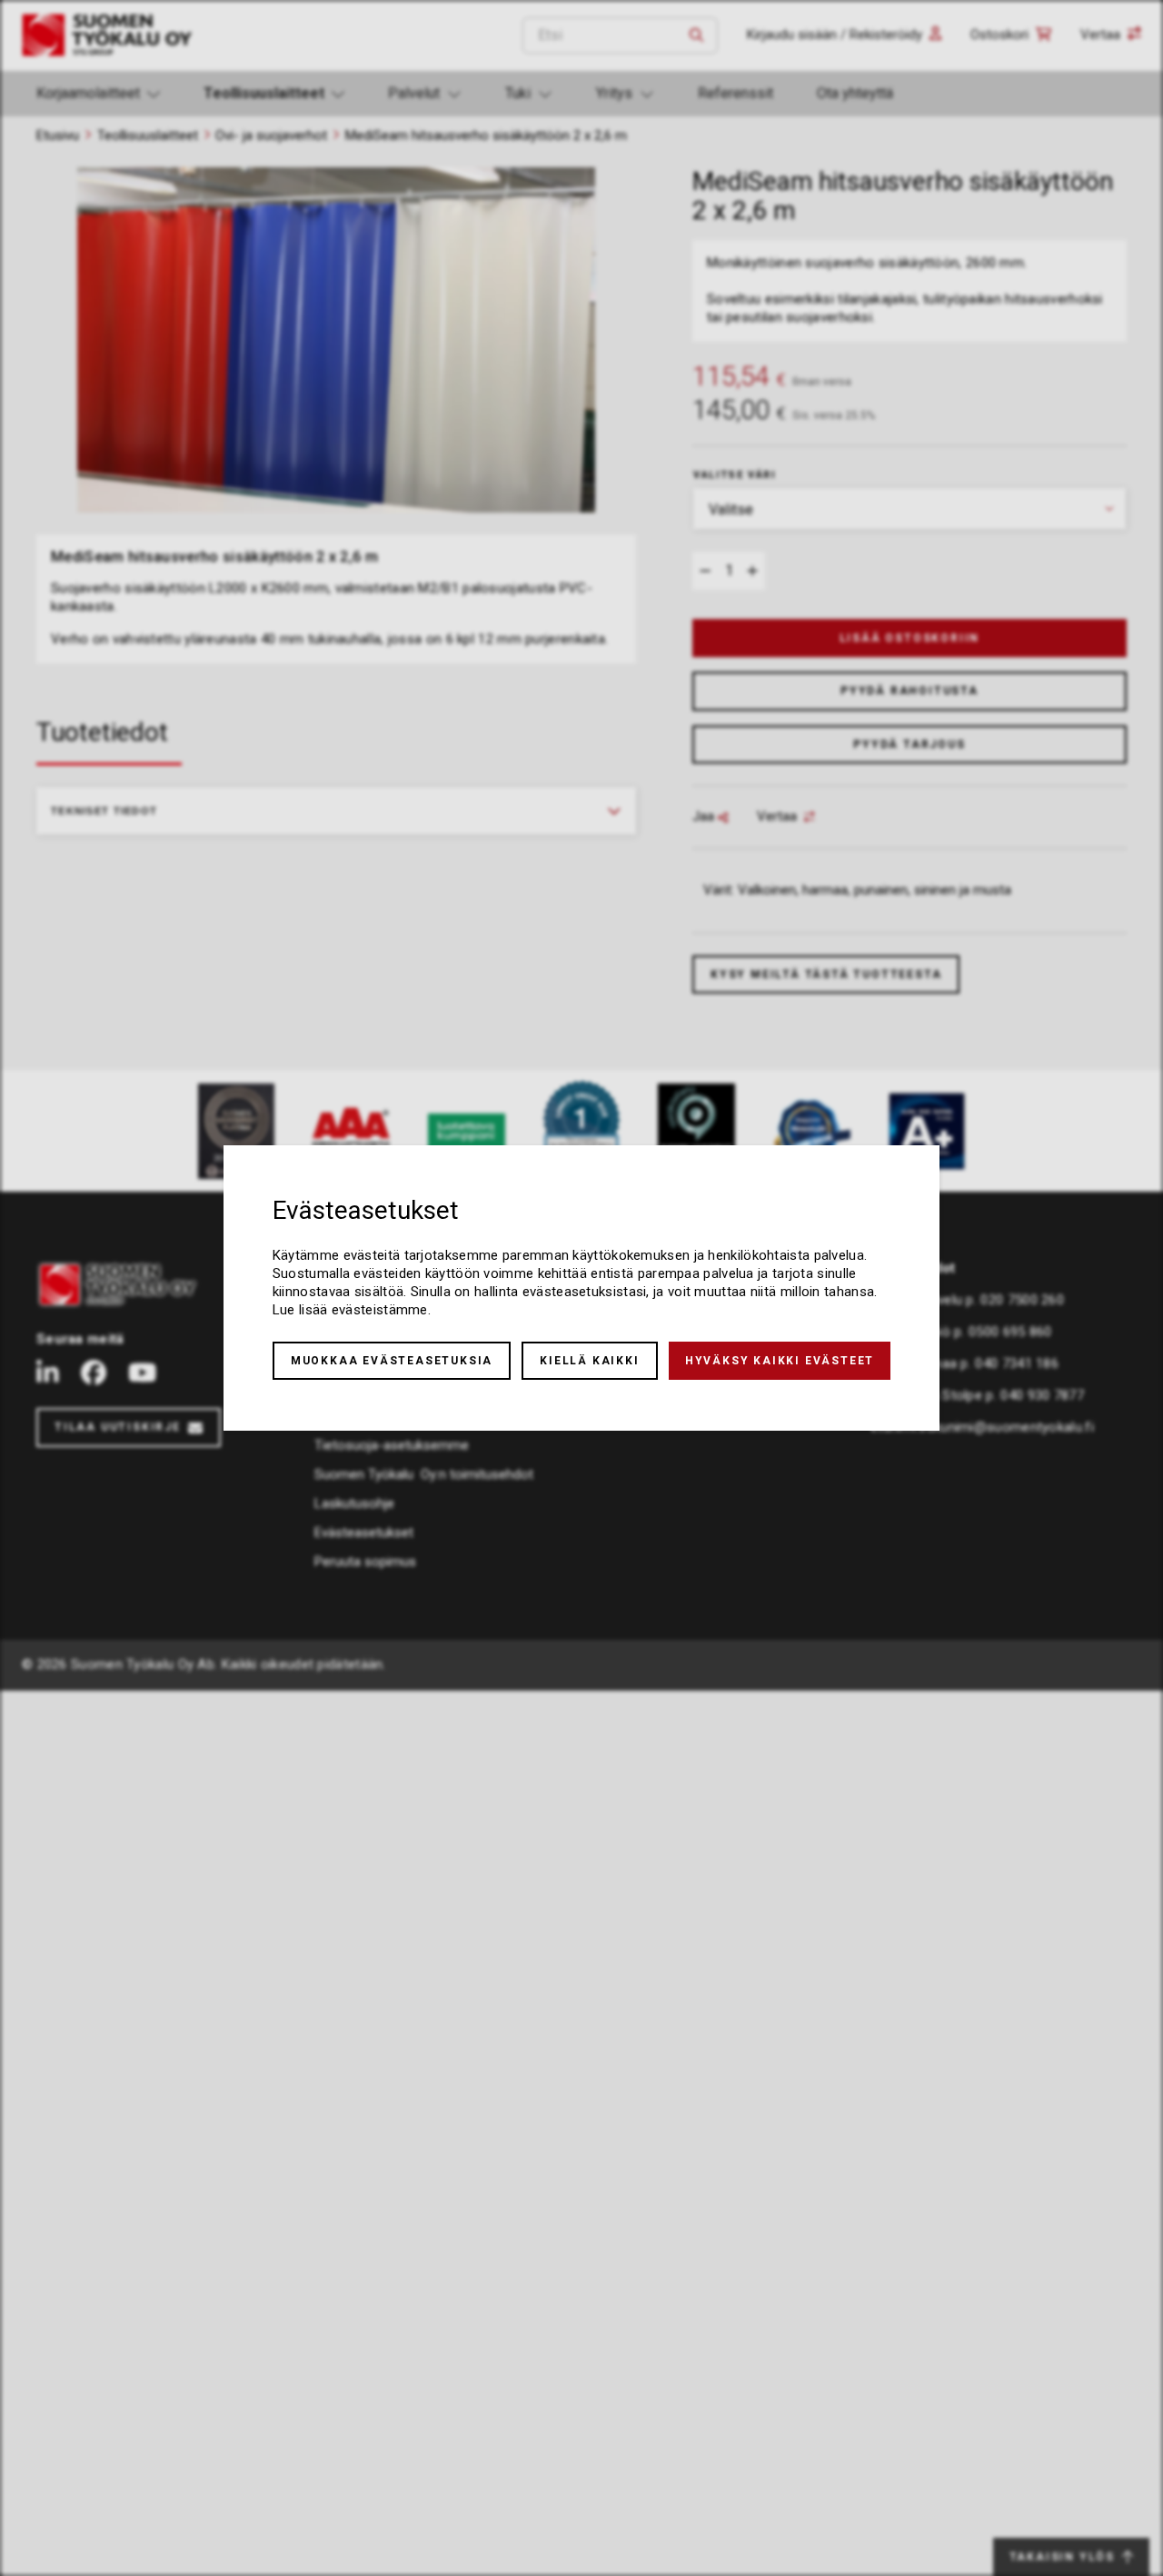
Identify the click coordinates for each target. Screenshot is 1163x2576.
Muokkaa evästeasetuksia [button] (392, 1361)
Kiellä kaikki (589, 1361)
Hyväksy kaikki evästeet (780, 1361)
